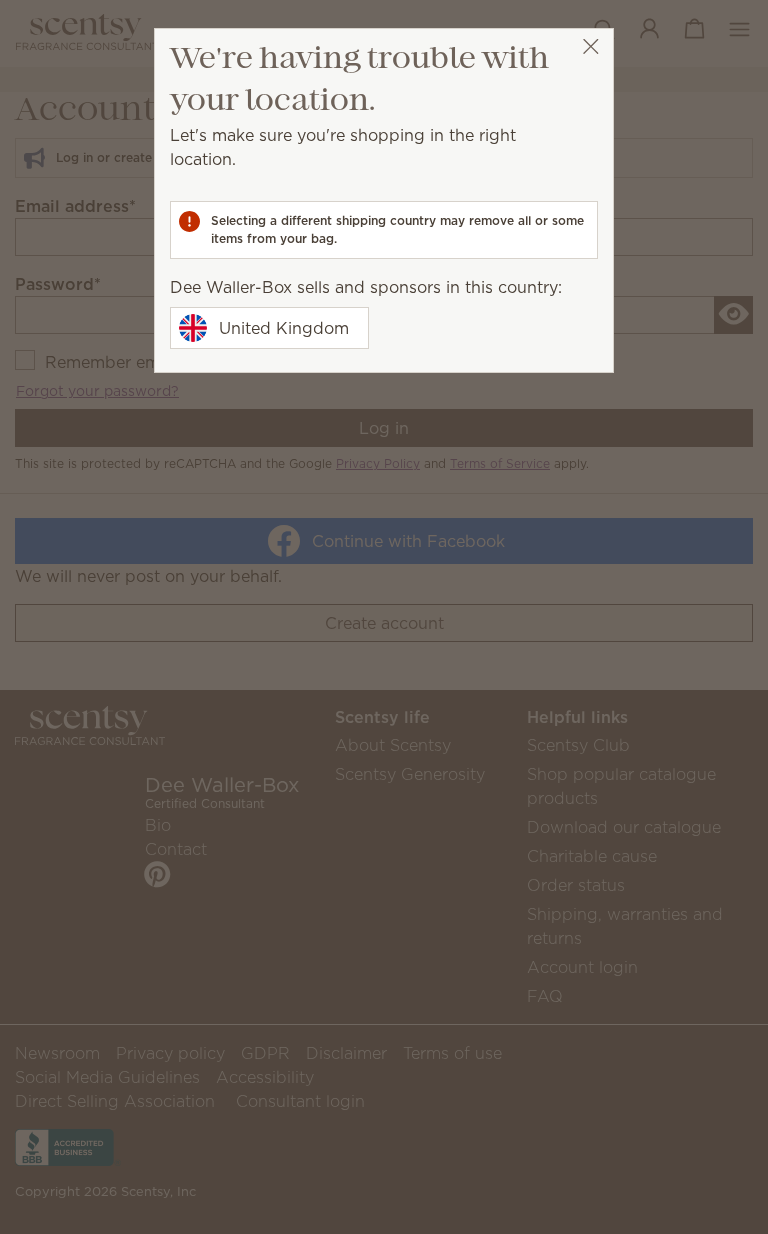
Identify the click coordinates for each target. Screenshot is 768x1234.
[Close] (590, 46)
